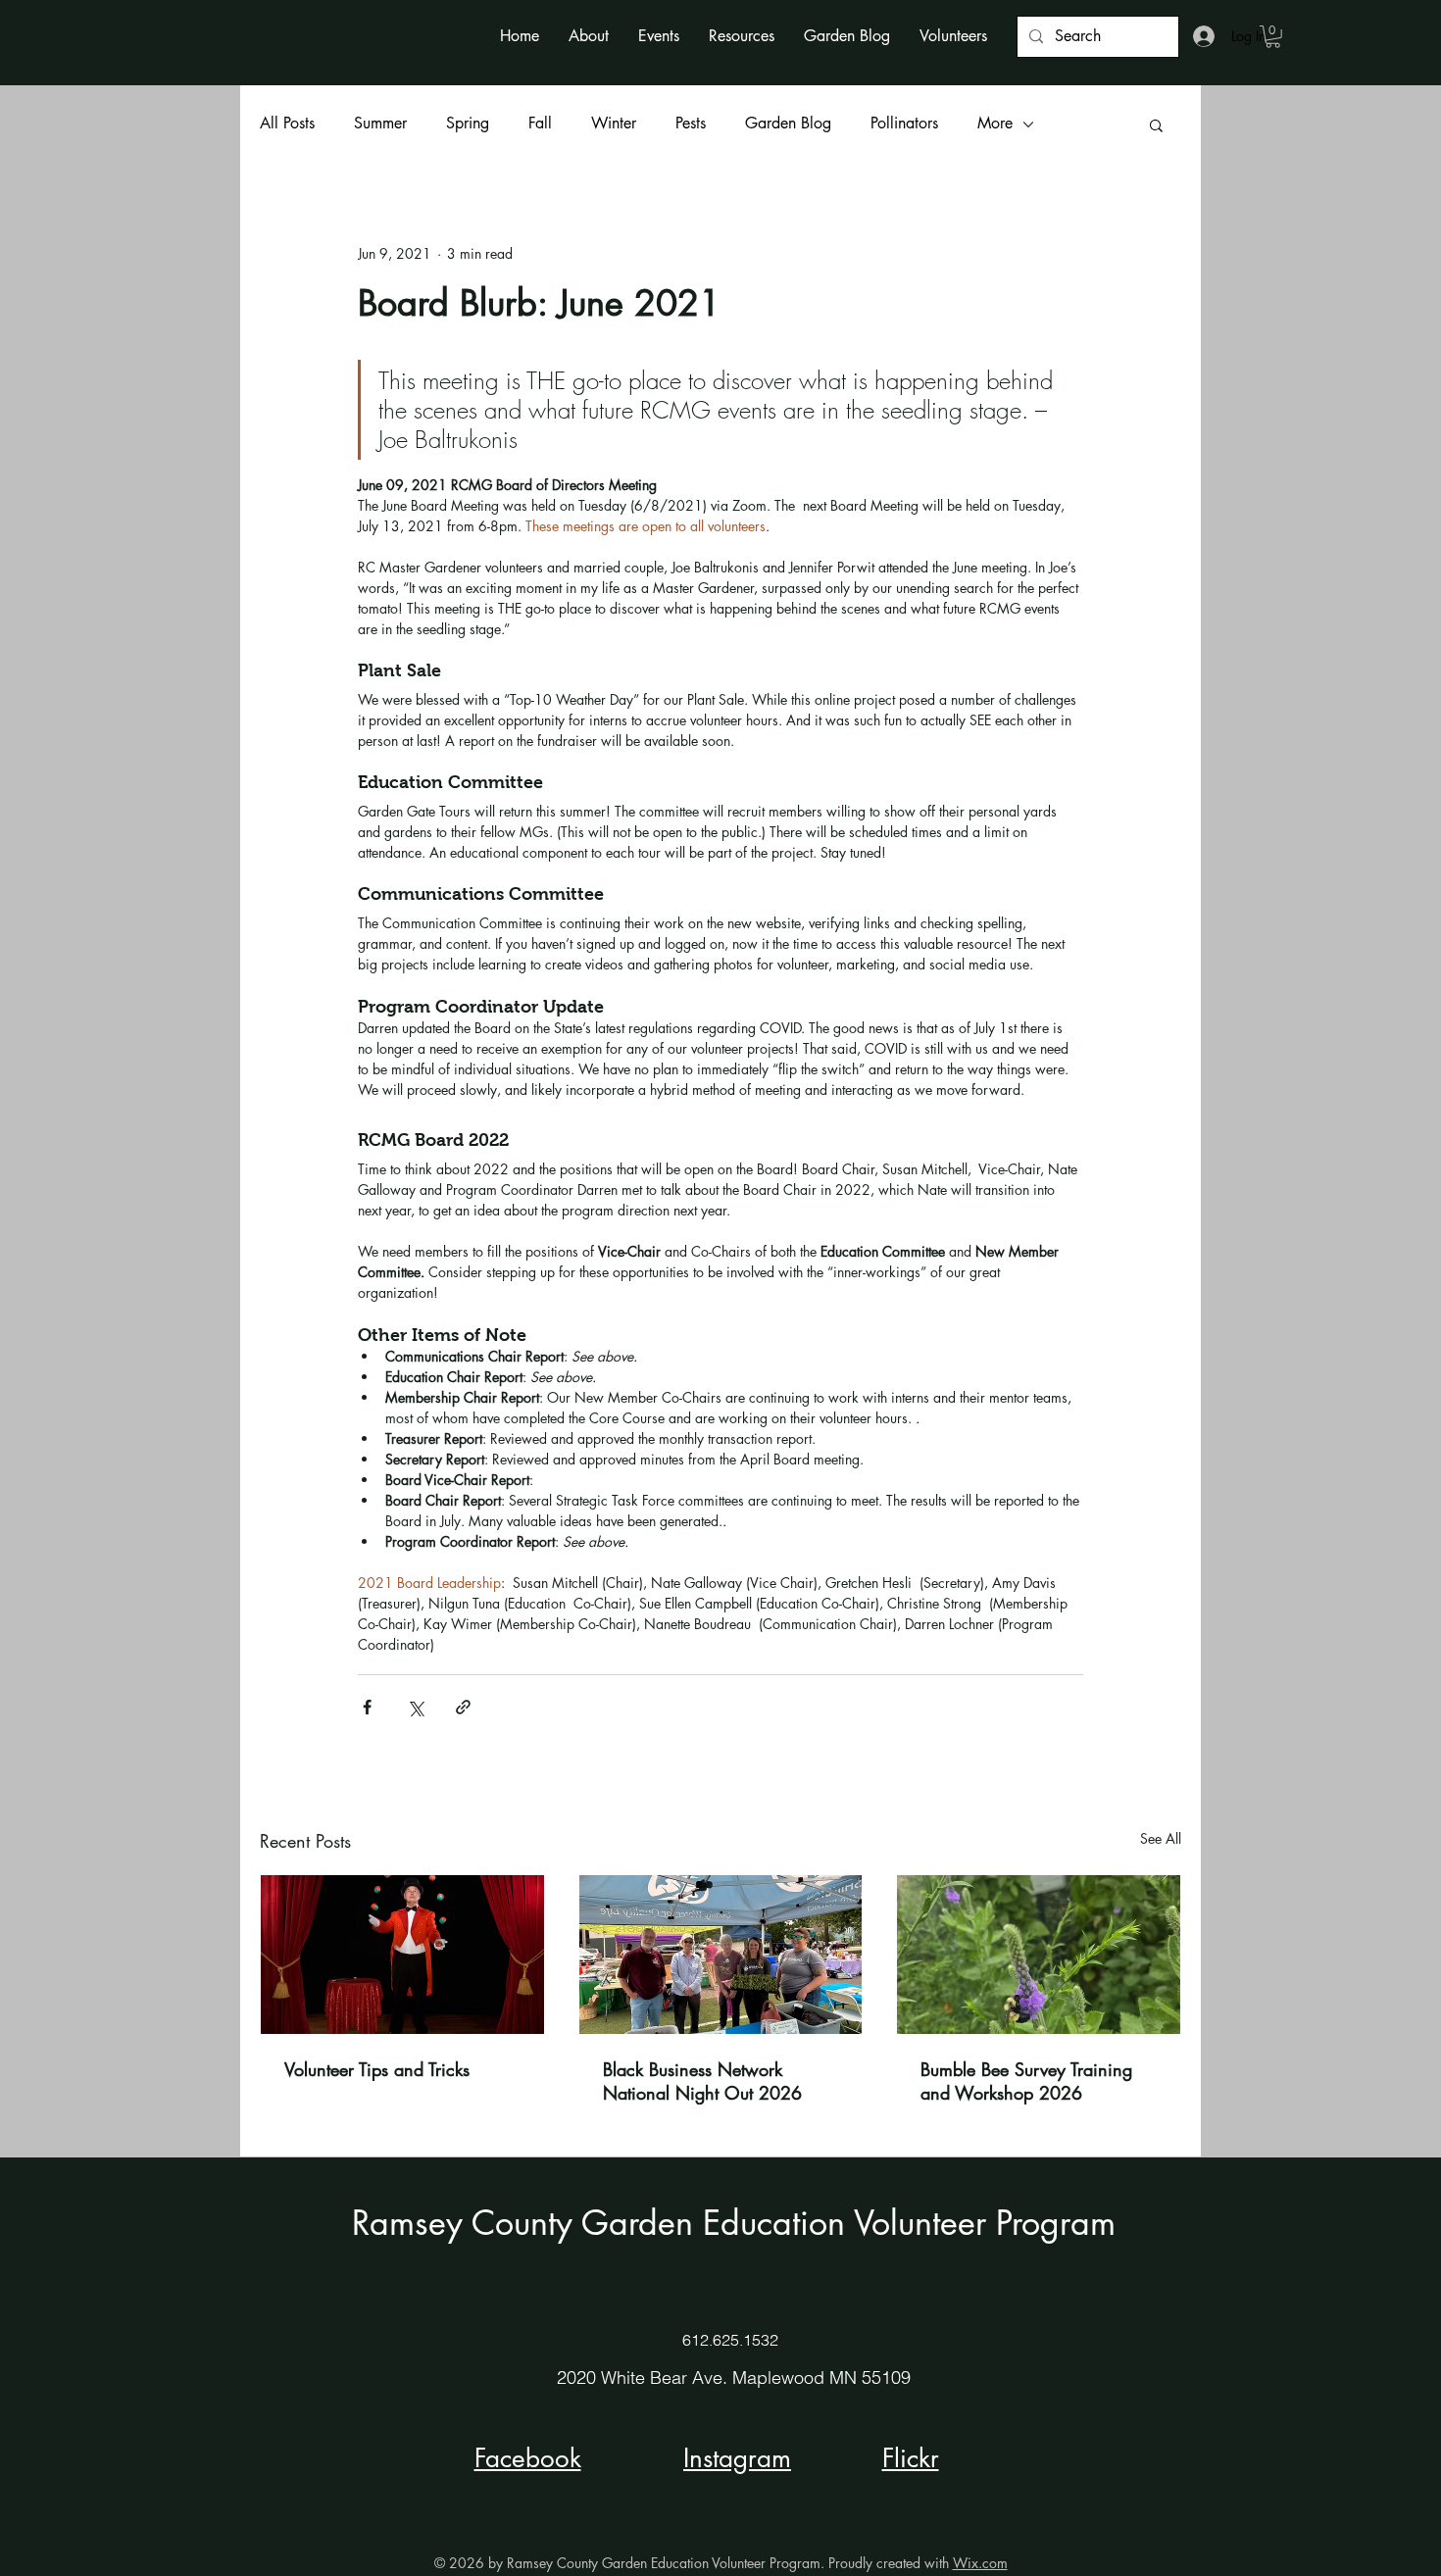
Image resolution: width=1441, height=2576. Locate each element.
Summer (380, 123)
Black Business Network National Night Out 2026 (702, 2081)
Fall (540, 123)
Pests (691, 123)
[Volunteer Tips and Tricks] (402, 1955)
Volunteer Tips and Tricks (377, 2069)
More (995, 123)
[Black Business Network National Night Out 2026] (721, 1955)
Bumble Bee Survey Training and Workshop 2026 (1026, 2081)
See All (1161, 1838)
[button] (589, 36)
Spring (468, 123)
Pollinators (904, 123)
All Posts (287, 123)
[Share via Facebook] (367, 1707)
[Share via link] (463, 1707)
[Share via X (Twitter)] (415, 1707)
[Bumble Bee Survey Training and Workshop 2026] (1039, 1955)
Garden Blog (788, 123)
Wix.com (980, 2563)
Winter (614, 123)
